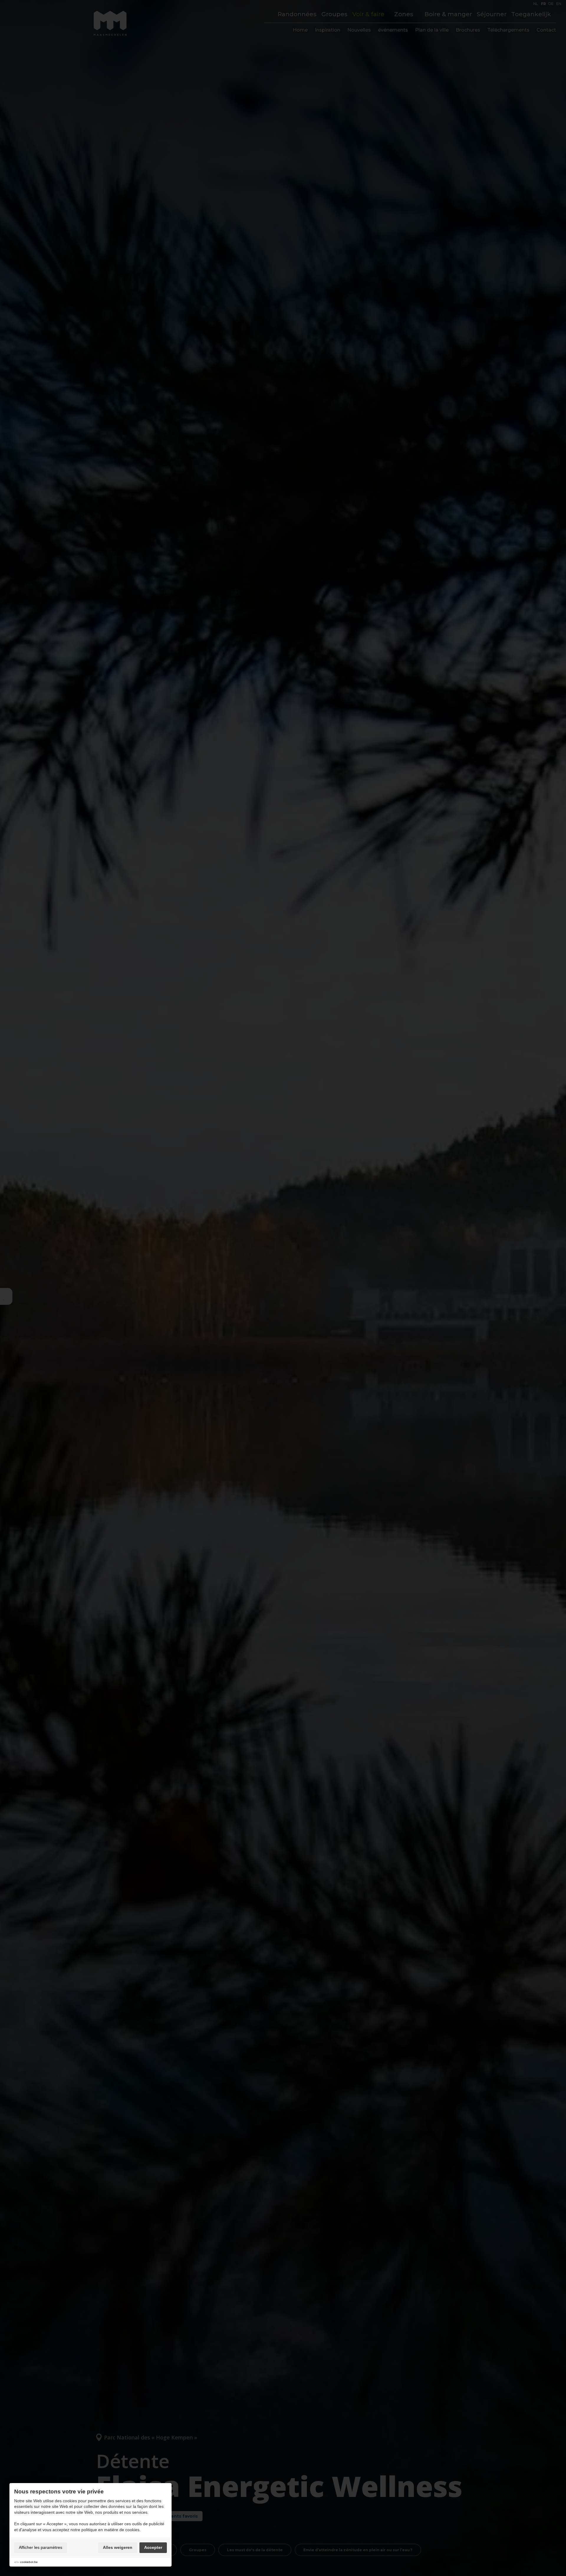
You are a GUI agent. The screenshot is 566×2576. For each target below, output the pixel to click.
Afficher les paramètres (41, 2547)
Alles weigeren (118, 2547)
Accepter (153, 2547)
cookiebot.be (29, 2562)
